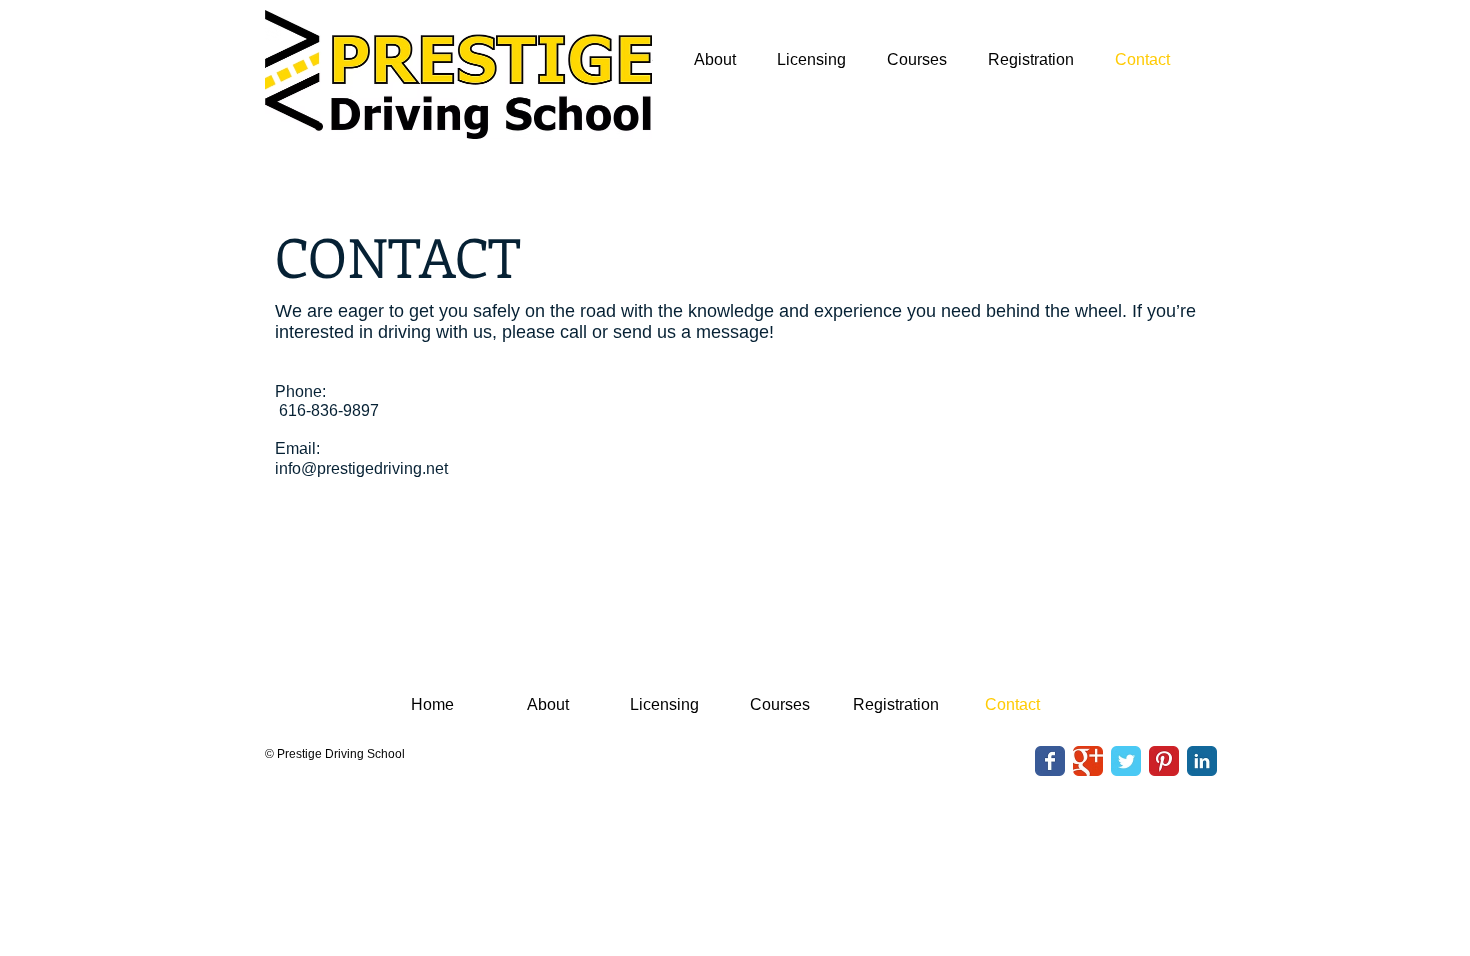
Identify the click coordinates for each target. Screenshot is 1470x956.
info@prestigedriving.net (361, 468)
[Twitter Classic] (1126, 761)
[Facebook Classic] (1050, 761)
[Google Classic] (1088, 761)
